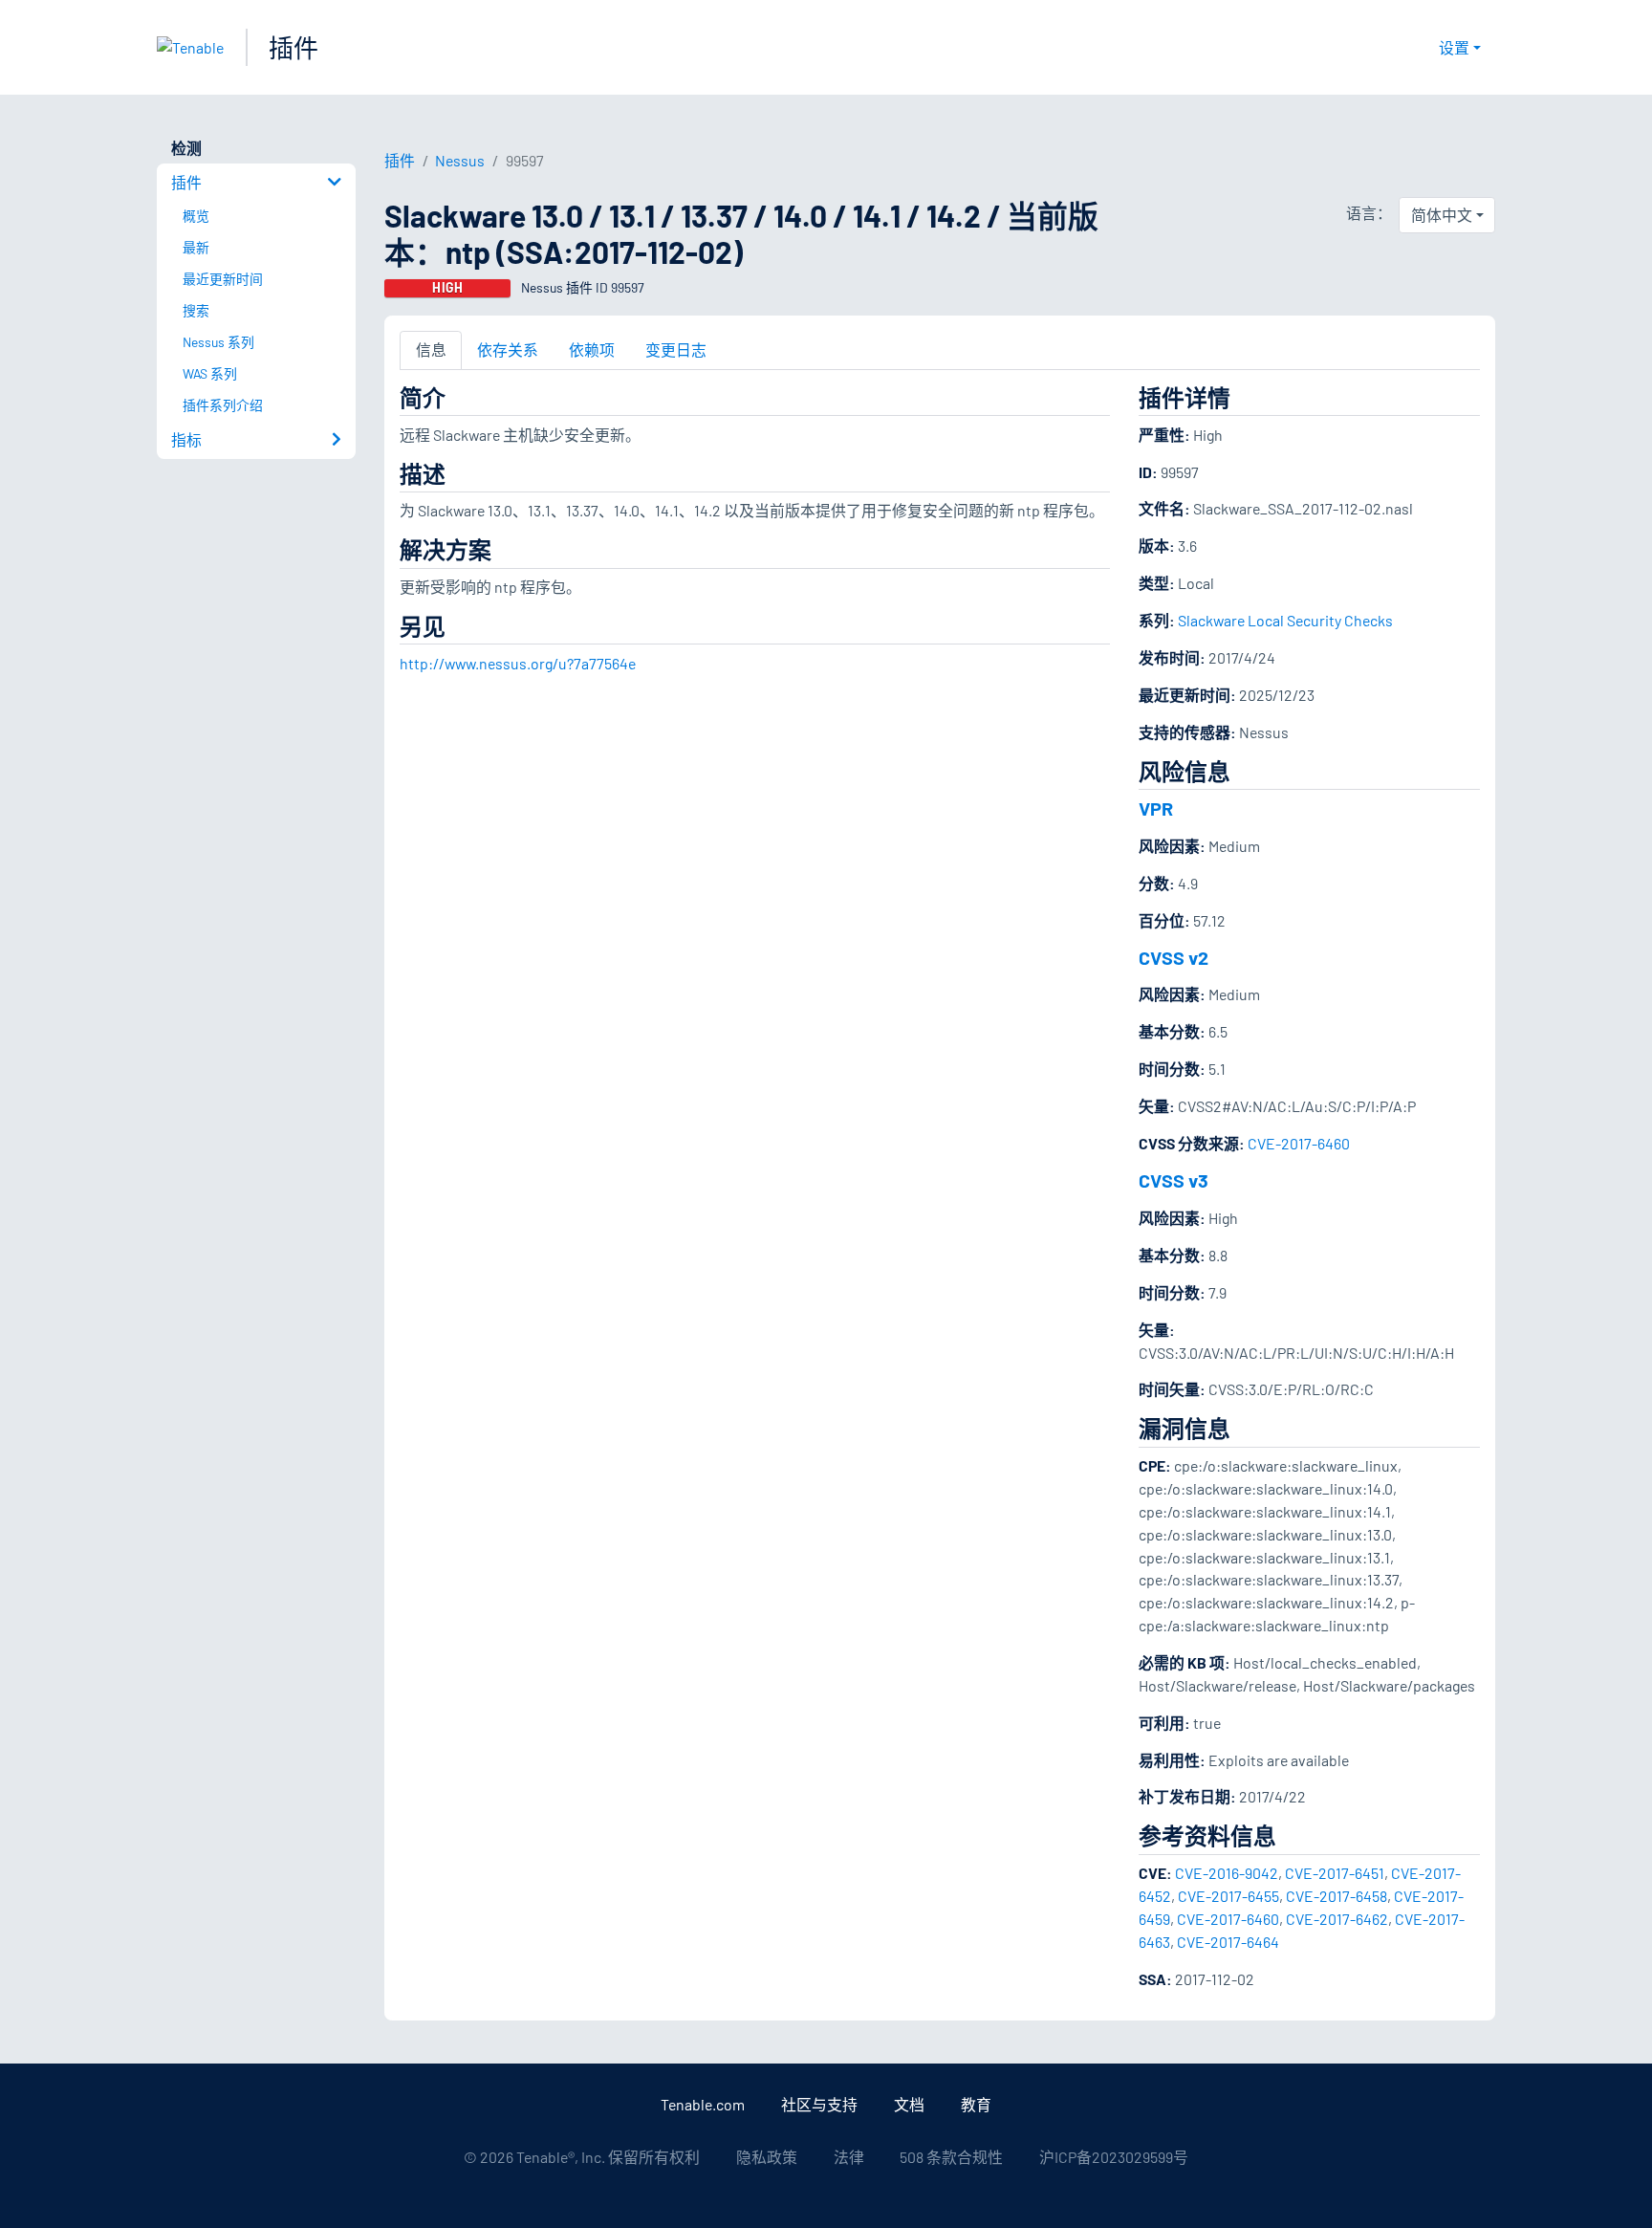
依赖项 (592, 349)
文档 (909, 2104)
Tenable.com (703, 2104)
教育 (976, 2104)
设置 (1454, 47)
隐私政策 (767, 2157)
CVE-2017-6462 (1337, 1919)
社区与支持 (819, 2104)
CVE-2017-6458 (1337, 1896)
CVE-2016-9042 (1227, 1873)
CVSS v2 (1174, 957)
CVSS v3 (1174, 1180)
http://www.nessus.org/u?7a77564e (518, 663)
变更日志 (676, 349)
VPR (1156, 808)
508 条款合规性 (951, 2157)
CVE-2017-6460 (1299, 1143)
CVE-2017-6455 (1228, 1896)
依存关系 (508, 349)
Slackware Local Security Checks (1285, 620)
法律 (849, 2157)
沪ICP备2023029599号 (1114, 2157)
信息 (431, 349)
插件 (293, 47)
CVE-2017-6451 (1335, 1873)
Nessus (460, 160)
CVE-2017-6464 (1228, 1942)
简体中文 (1442, 215)
